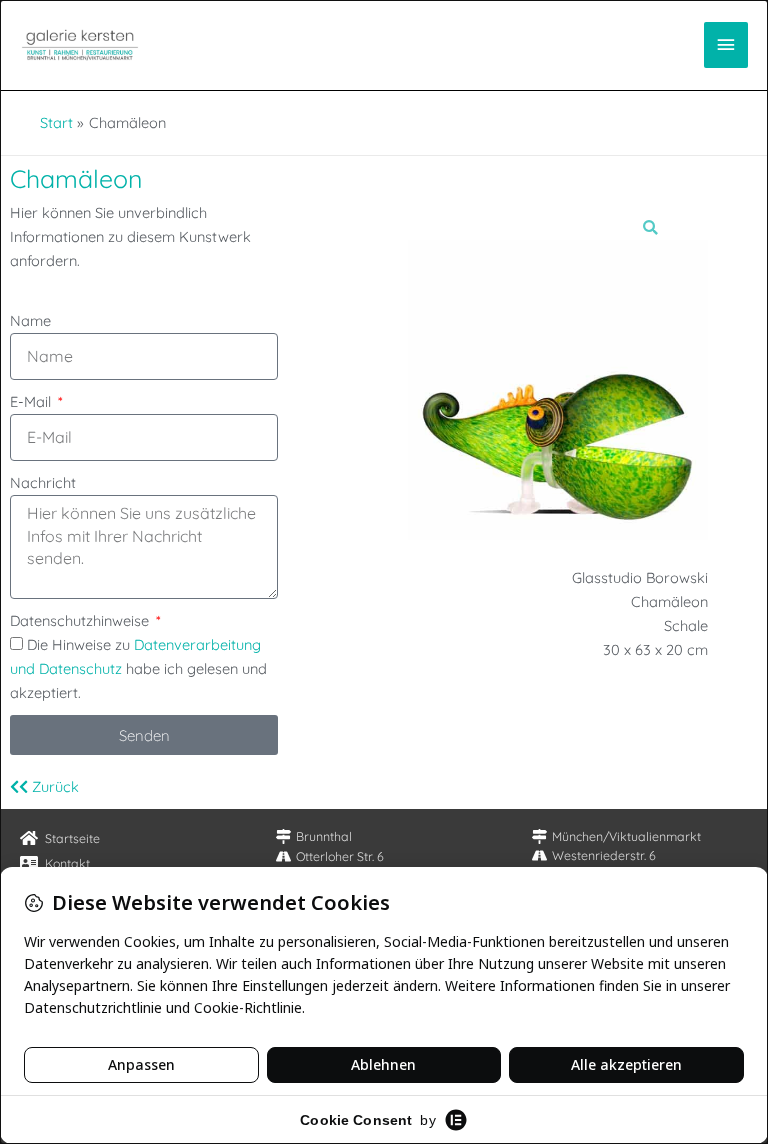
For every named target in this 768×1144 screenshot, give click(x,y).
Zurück (53, 786)
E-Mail (32, 401)
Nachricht (43, 482)
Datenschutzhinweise (81, 620)
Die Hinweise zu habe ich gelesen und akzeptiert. (138, 668)
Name (30, 320)
